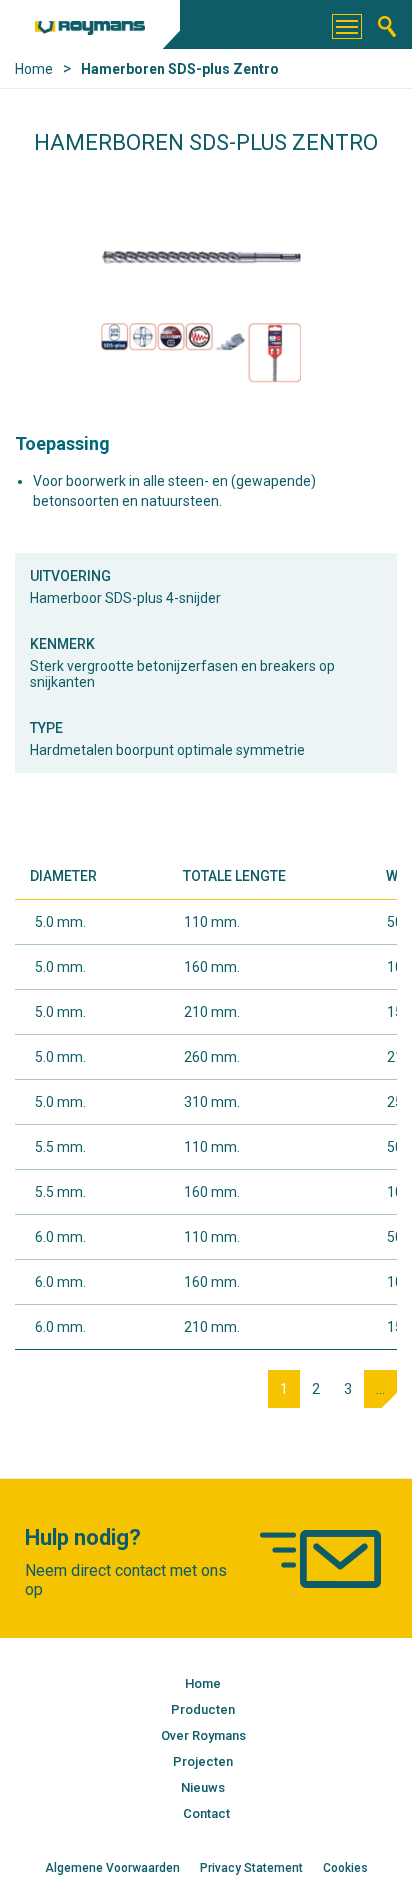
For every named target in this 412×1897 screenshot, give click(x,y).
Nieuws (203, 1787)
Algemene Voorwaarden (112, 1868)
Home (203, 1683)
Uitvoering (70, 576)
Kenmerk (62, 644)
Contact (206, 1813)
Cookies (345, 1868)
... (380, 1389)
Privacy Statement (251, 1868)
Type (46, 728)
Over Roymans (203, 1735)
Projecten (203, 1761)
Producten (203, 1709)
